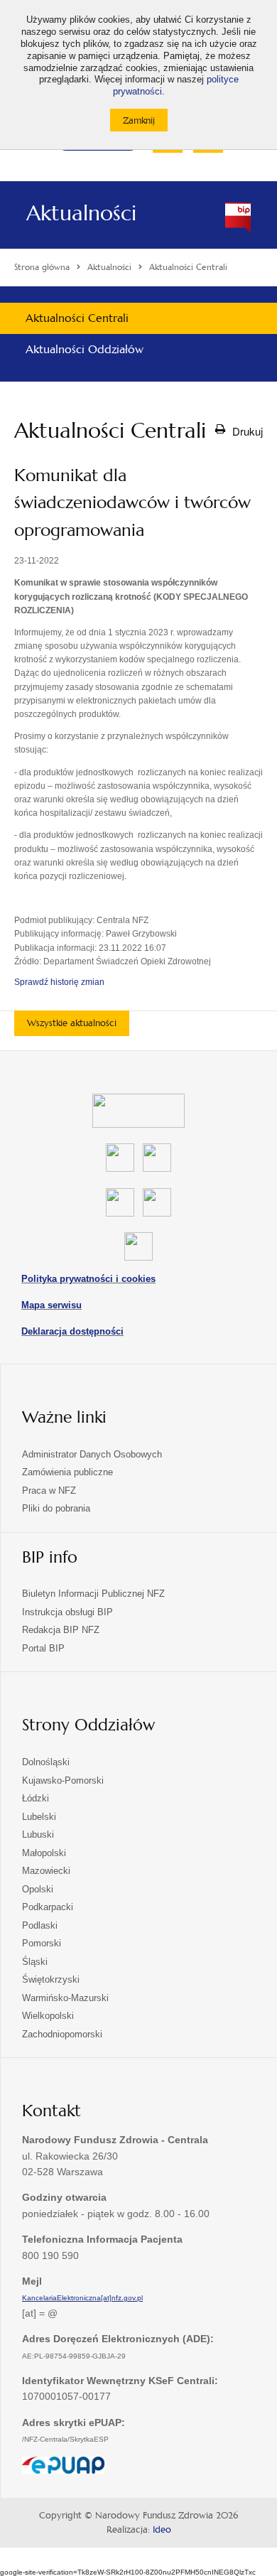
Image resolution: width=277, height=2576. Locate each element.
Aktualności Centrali (77, 318)
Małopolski (44, 1853)
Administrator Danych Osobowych (92, 1454)
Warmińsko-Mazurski (65, 1998)
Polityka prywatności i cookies (88, 1279)
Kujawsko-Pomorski (63, 1780)
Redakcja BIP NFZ (61, 1630)
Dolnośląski (46, 1762)
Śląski (35, 1962)
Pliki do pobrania (56, 1508)
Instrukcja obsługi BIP (67, 1612)
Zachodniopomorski (62, 2034)
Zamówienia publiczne (67, 1472)
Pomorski (42, 1943)
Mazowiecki (46, 1871)
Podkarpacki (48, 1907)
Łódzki (36, 1798)
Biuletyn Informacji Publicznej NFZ (93, 1594)
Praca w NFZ (49, 1491)
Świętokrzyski (51, 1979)
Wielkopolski (48, 2016)
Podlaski (40, 1925)
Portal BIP (43, 1648)
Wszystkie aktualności (72, 1023)
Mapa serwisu (51, 1305)
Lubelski (39, 1817)
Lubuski (38, 1834)
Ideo (162, 2530)
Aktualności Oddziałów (85, 349)
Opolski (38, 1889)
